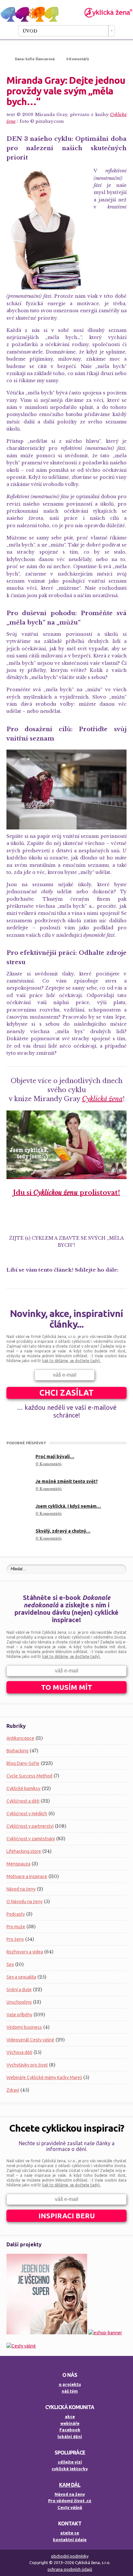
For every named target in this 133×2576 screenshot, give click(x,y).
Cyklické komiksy (23, 1788)
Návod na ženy (21, 1889)
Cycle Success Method (29, 1776)
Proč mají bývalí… (55, 1457)
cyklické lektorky (70, 2469)
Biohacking (17, 1751)
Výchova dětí (19, 2052)
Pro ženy (15, 1939)
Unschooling (19, 2002)
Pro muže (16, 1927)
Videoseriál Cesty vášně (30, 2040)
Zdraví (13, 2090)
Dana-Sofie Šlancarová (35, 59)
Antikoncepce (20, 1738)
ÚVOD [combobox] (30, 31)
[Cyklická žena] (66, 20)
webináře (70, 2423)
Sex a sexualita (21, 1977)
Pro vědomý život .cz (70, 2501)
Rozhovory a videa (25, 1952)
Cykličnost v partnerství (30, 1826)
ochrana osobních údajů (70, 2569)
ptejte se (70, 2533)
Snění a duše (19, 1990)
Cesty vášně (70, 2507)
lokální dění (70, 2436)
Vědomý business (24, 2027)
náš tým (70, 2391)
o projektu (70, 2384)
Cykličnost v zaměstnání (31, 1839)
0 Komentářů (77, 59)
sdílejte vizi (70, 2462)
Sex (10, 1964)
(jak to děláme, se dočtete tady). (71, 1361)
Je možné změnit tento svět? (67, 1481)
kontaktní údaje (70, 2540)
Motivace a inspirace (27, 1876)
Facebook (70, 2430)
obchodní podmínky (70, 2556)
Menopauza (18, 1864)
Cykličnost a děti (23, 1801)
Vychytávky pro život (27, 2065)
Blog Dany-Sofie (23, 1763)
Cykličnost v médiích (27, 1814)
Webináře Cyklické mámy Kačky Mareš (44, 2077)
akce (70, 2416)
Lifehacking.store (24, 1851)
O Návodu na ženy (25, 1902)
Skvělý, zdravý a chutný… (63, 1531)
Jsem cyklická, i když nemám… (68, 1506)
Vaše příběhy (19, 2015)
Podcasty (16, 1914)
